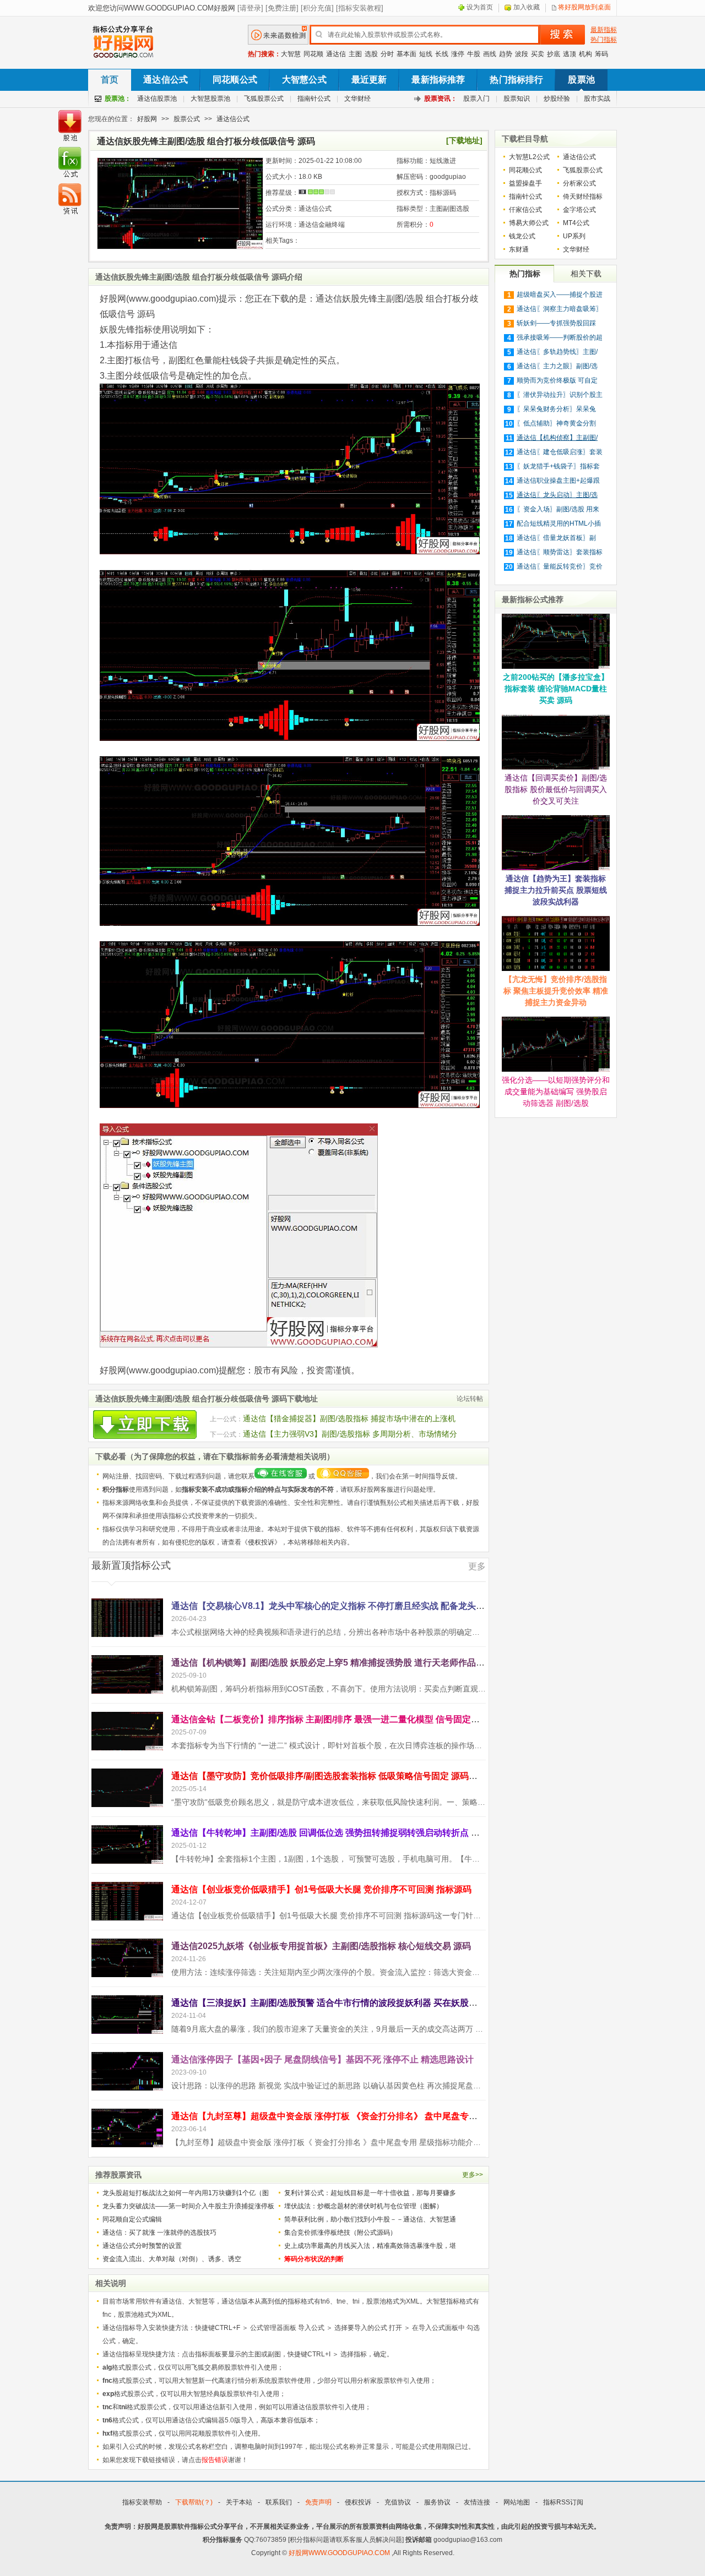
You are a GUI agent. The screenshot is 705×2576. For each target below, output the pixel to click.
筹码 (601, 54)
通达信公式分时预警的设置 (142, 2246)
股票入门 (476, 99)
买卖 (538, 54)
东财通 (519, 249)
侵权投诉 (261, 1542)
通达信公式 (166, 80)
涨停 (458, 54)
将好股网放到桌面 (584, 7)
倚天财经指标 (583, 197)
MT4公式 (576, 223)
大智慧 (291, 54)
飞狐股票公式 (264, 99)
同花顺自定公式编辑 (132, 2219)
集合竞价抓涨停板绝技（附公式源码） (340, 2233)
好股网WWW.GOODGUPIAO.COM (340, 2553)
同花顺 (313, 54)
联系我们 (279, 2502)
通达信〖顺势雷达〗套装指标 (560, 552)
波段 (522, 54)
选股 (371, 54)
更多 (477, 1566)
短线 (426, 54)
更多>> (473, 2175)
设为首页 (480, 7)
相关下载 (586, 274)
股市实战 (597, 99)
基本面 (406, 54)
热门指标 (604, 40)
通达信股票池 (157, 99)
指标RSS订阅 (563, 2502)
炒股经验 (557, 99)
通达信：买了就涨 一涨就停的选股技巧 (159, 2233)
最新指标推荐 (438, 80)
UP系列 (574, 236)
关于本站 (239, 2502)
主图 (355, 54)
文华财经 (357, 99)
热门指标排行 (516, 80)
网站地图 (517, 2502)
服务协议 (437, 2502)
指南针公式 (314, 99)
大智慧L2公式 (529, 157)
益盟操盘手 (525, 183)
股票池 (581, 80)
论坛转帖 (470, 1399)
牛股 (474, 54)
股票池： (118, 99)
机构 (585, 54)
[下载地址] (464, 140)
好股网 (147, 119)
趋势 (506, 54)
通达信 (336, 54)
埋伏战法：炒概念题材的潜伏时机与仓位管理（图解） (364, 2206)
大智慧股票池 (210, 99)
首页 (110, 80)
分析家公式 (579, 183)
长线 (442, 54)
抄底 (554, 54)
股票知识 (517, 99)
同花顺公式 (235, 80)
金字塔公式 (579, 210)
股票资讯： (441, 99)
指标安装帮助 (142, 2502)
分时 (387, 54)
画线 (490, 54)
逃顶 (570, 54)
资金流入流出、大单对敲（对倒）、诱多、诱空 (172, 2259)
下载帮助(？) (194, 2502)
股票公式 (187, 119)
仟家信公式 (525, 210)
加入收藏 (527, 7)
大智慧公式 (304, 80)
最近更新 (369, 80)
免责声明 (318, 2502)
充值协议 (398, 2502)
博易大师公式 (529, 223)
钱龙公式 (522, 236)
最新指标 (604, 30)
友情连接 (477, 2502)
